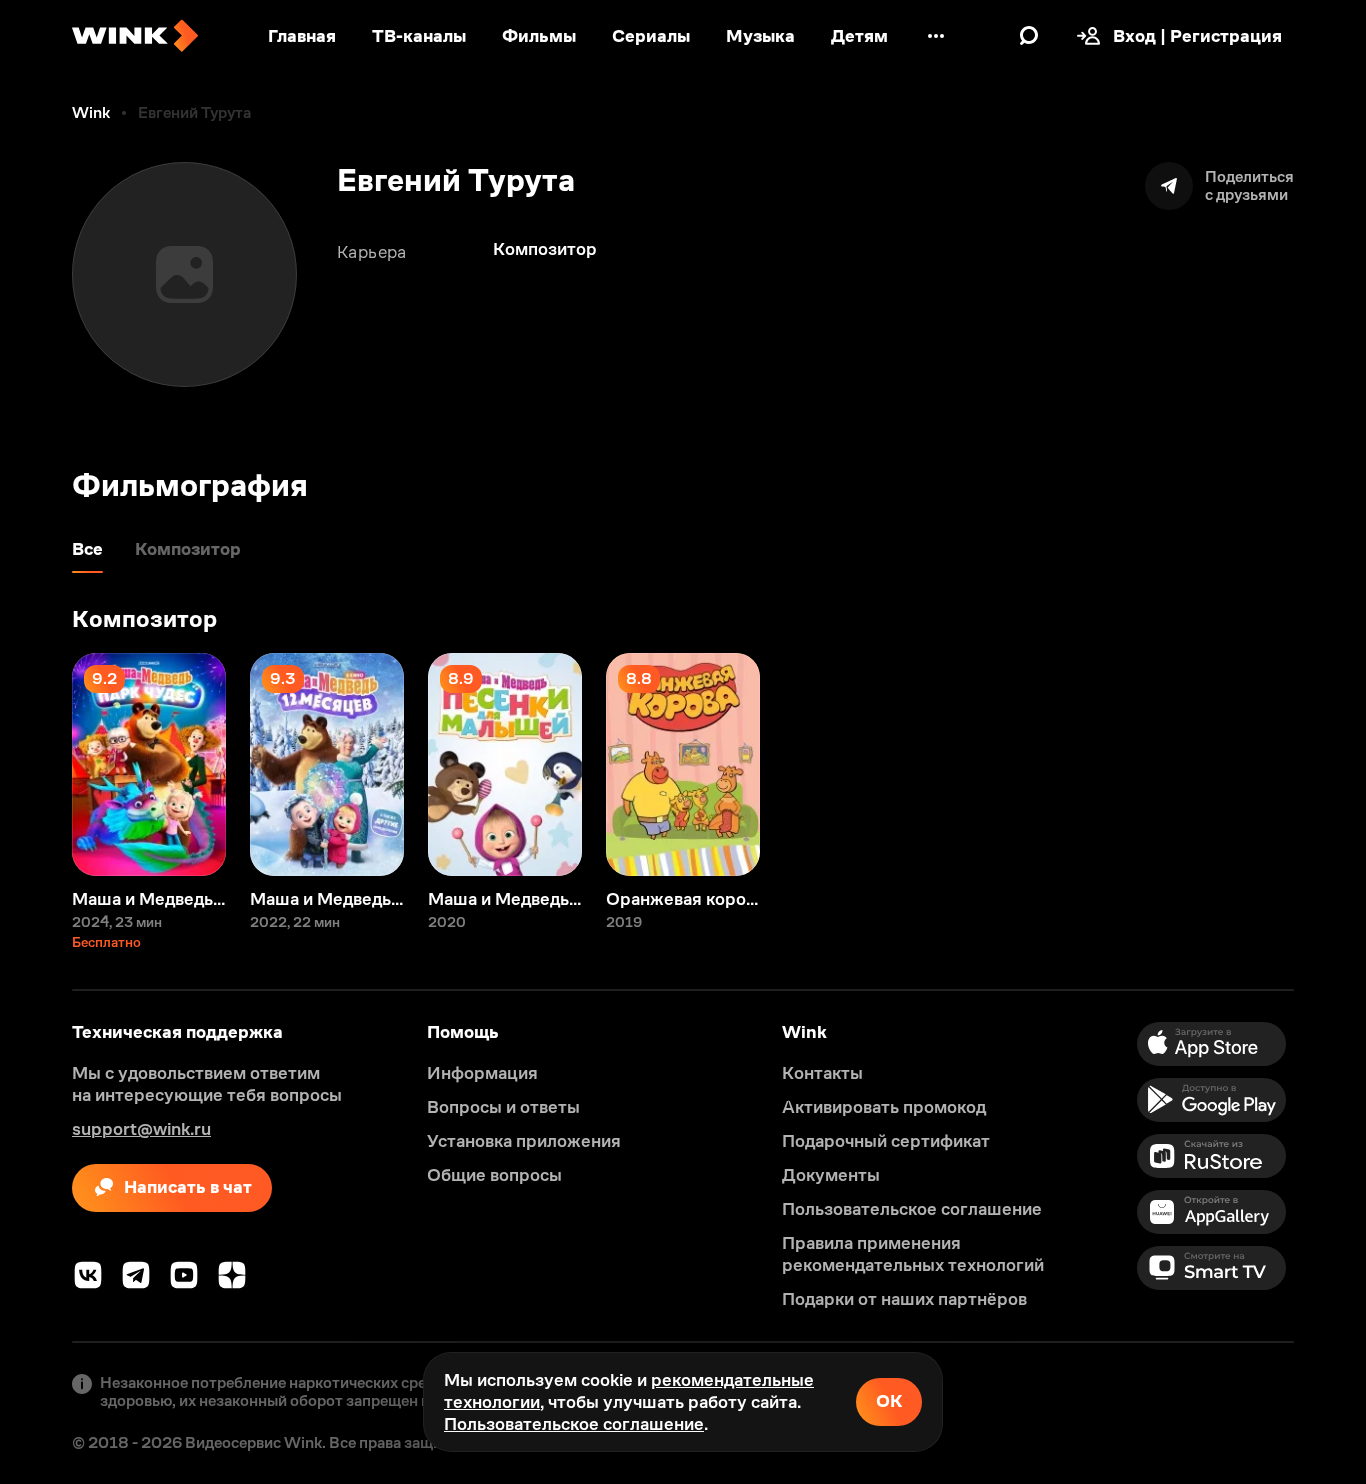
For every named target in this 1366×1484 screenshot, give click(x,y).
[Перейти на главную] (135, 36)
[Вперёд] (1330, 764)
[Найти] (1029, 36)
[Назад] (36, 764)
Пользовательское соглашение (574, 1424)
